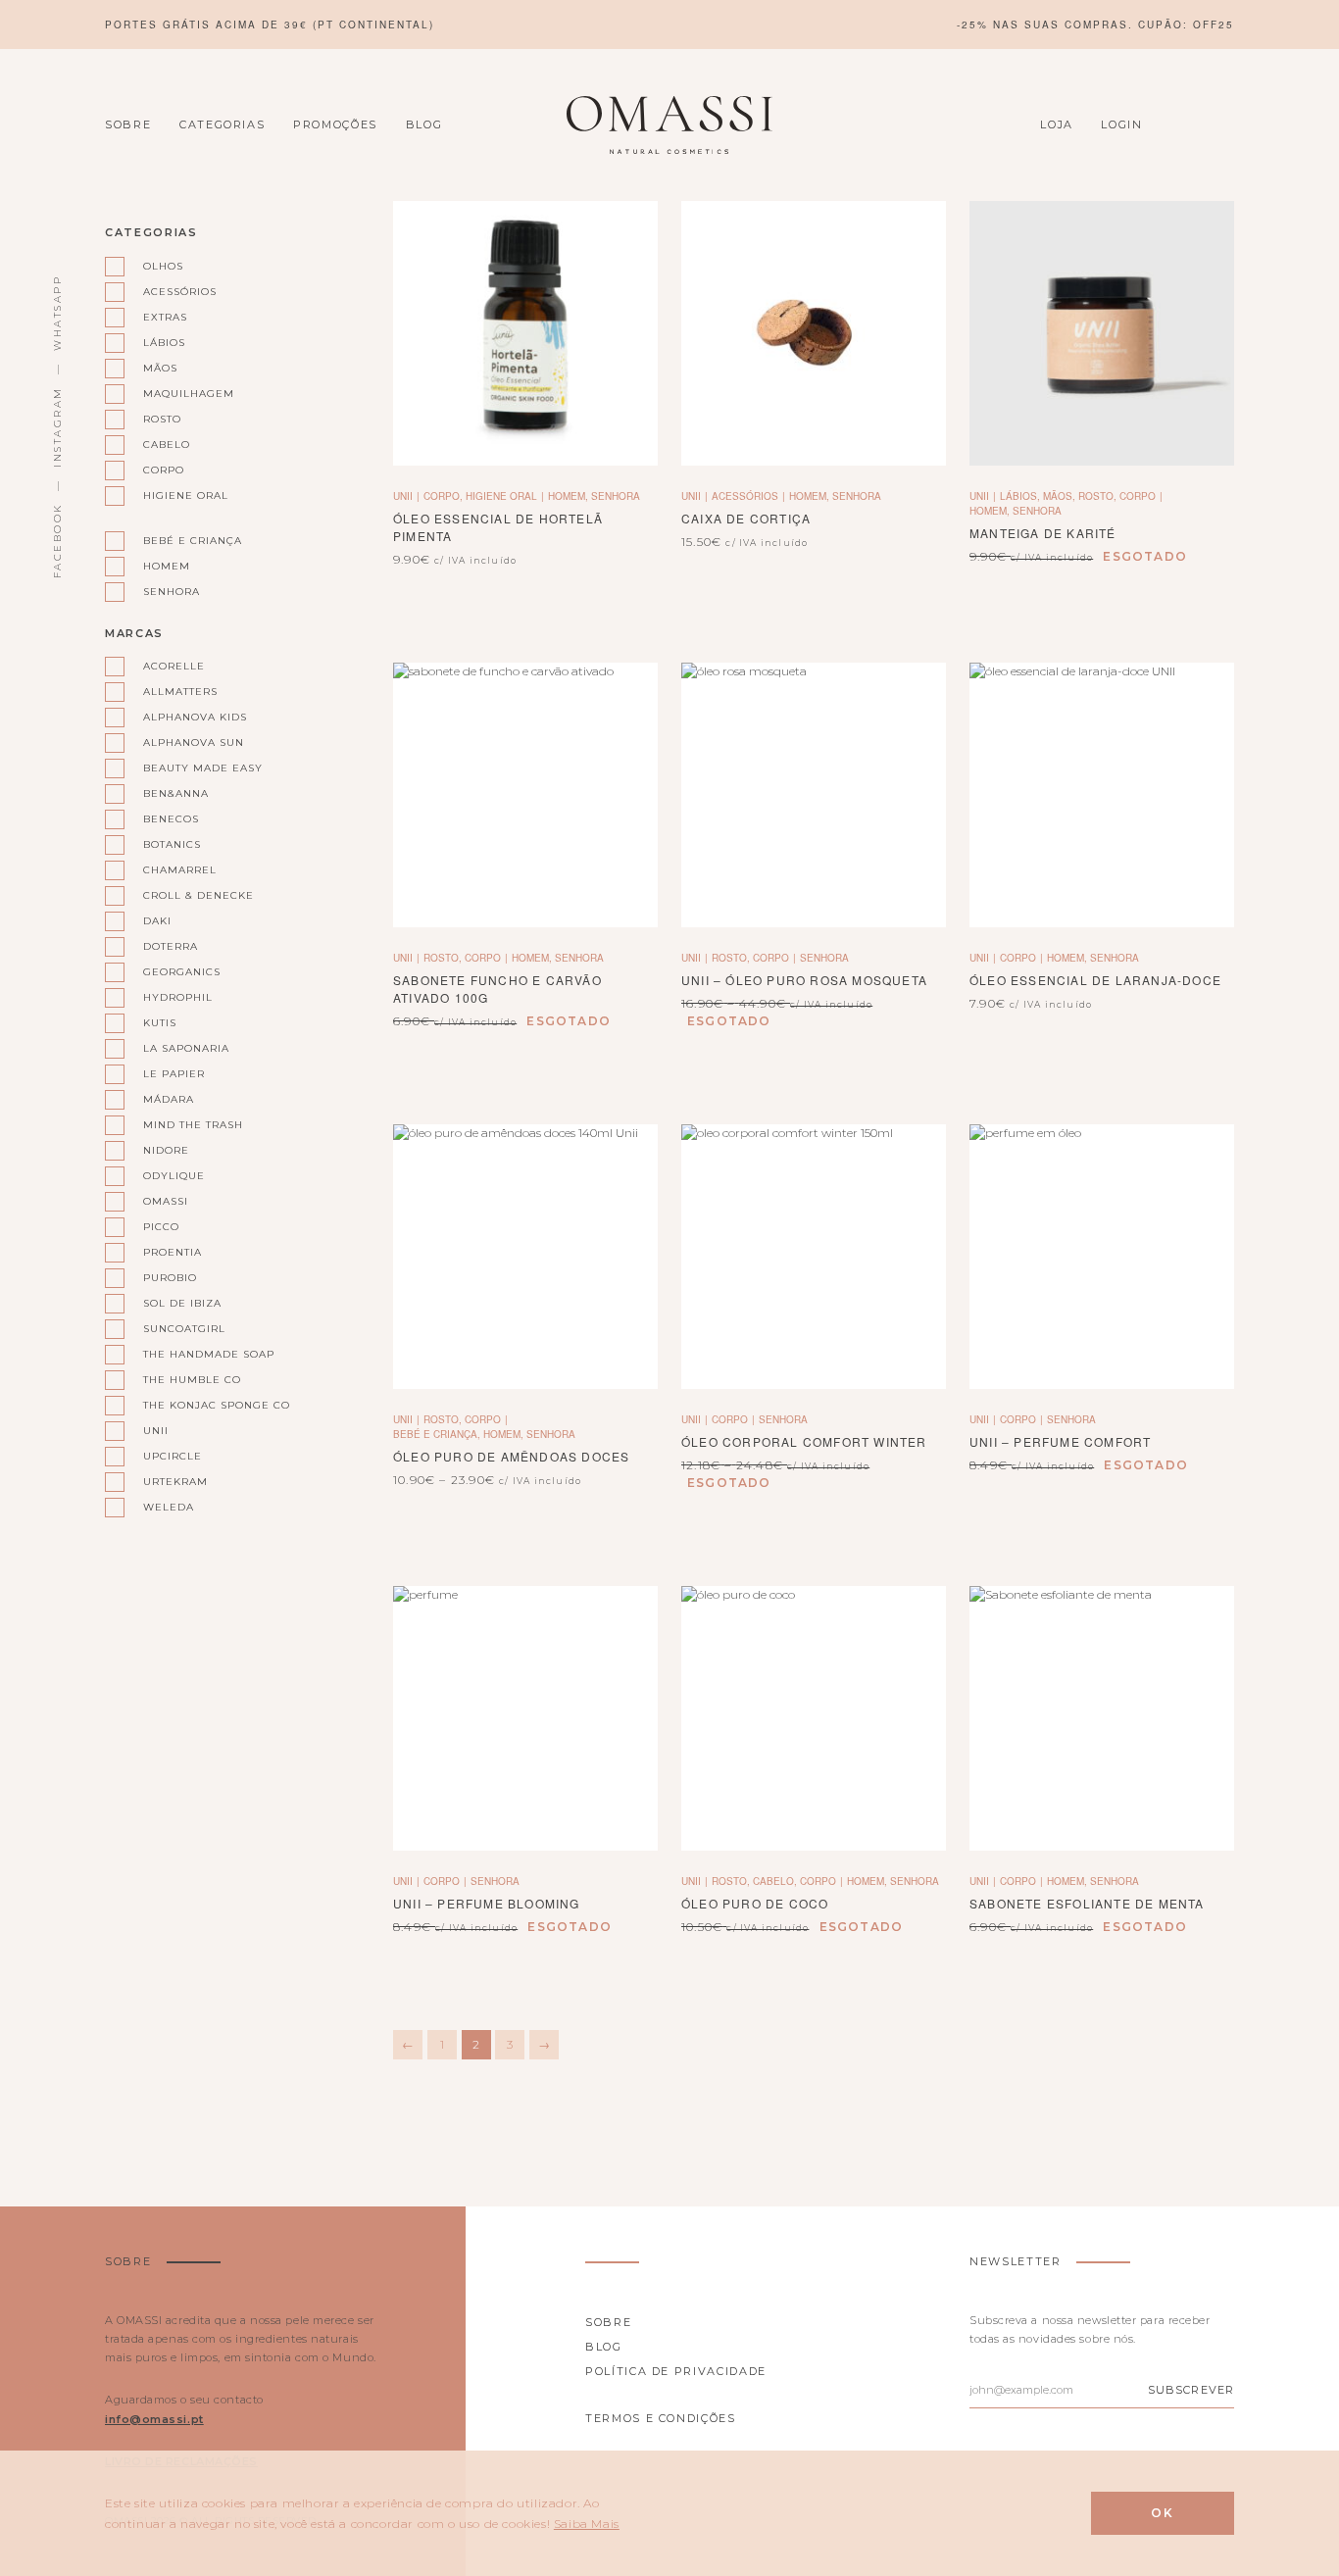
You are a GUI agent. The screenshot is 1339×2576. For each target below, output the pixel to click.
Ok (1163, 2513)
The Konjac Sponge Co (208, 1405)
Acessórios (180, 292)
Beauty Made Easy (203, 768)
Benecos (171, 819)
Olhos (163, 266)
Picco (161, 1227)
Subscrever (1191, 2390)
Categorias (223, 124)
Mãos (160, 368)
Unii (156, 1431)
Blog (424, 124)
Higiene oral (186, 495)
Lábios (164, 343)
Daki (157, 921)
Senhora (172, 592)
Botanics (172, 844)
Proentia (173, 1252)
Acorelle (174, 666)
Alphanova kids (195, 717)
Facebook (57, 541)
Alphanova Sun (194, 743)
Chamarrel (180, 870)
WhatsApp (57, 313)
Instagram (57, 427)
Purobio (170, 1278)
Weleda (169, 1507)
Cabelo (167, 445)
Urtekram (175, 1482)
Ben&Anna (176, 793)
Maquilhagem (189, 394)
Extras (165, 317)
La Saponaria (186, 1048)
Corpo (164, 470)
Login (1121, 124)
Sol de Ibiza (182, 1303)
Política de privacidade (676, 2371)
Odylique (174, 1176)
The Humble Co (192, 1380)
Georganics (182, 972)
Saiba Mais (587, 2524)
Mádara (169, 1099)
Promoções (335, 124)
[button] (525, 334)
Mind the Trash (193, 1125)
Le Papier (174, 1074)
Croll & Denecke (198, 895)
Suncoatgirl (184, 1329)
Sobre (128, 124)
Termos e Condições (661, 2418)
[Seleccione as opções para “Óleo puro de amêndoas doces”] (525, 1257)
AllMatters (180, 692)
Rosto (162, 419)
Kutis (160, 1023)
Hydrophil (178, 997)
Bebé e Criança (193, 541)
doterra (171, 946)
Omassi (166, 1201)
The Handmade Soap (208, 1354)
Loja (1057, 124)
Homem (167, 566)
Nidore (166, 1150)
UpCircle (173, 1456)
